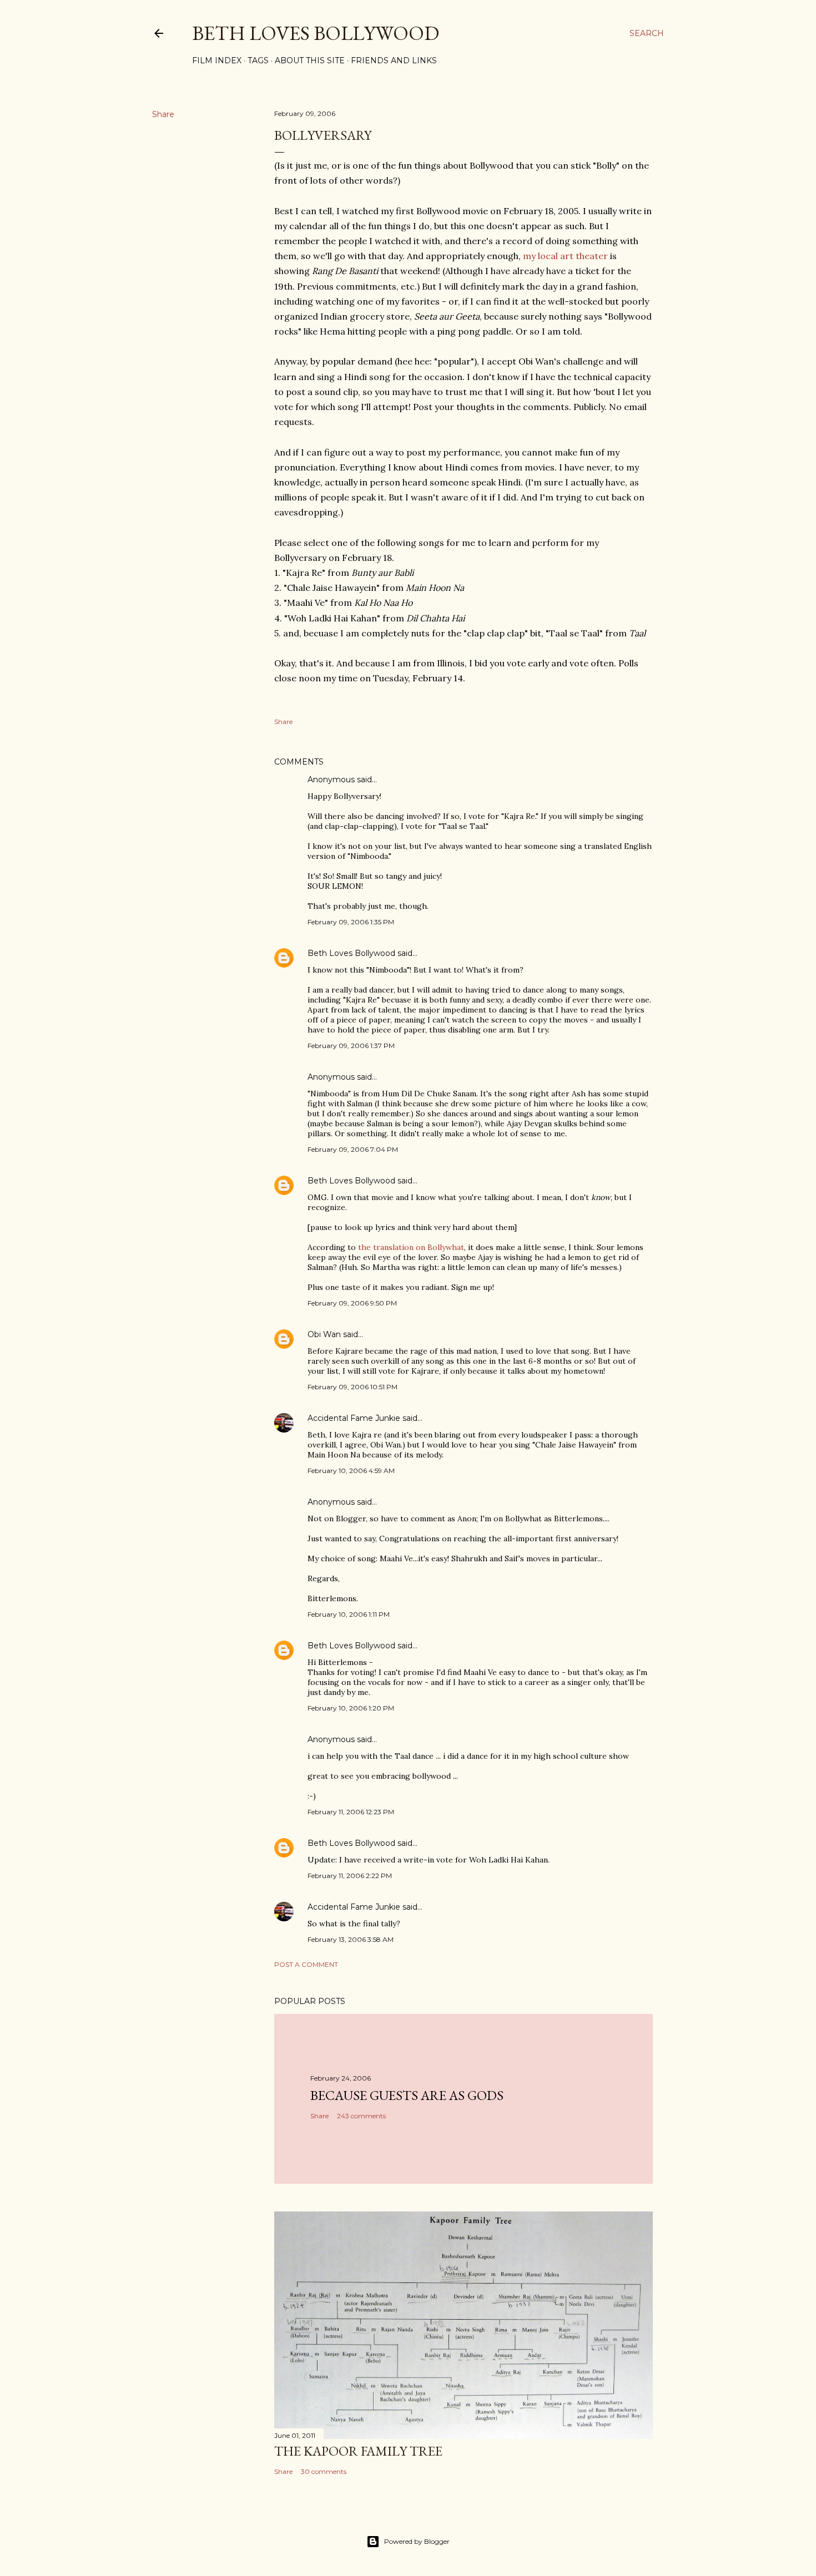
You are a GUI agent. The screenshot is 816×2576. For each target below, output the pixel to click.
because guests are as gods (407, 2095)
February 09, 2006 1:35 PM (351, 922)
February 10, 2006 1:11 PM (349, 1614)
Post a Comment (306, 1964)
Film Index (217, 60)
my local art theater (565, 256)
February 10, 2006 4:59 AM (351, 1471)
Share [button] (163, 114)
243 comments (361, 2116)
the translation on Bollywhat (411, 1247)
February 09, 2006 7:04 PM (353, 1149)
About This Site (310, 60)
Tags (258, 60)
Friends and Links (394, 60)
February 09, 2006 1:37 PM (351, 1046)
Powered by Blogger (417, 2541)
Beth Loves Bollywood (316, 33)
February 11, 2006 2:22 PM (350, 1876)
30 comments (324, 2471)
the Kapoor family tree (358, 2451)
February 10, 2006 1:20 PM (351, 1708)
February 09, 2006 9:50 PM (352, 1303)
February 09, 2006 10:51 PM (352, 1387)
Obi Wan (324, 1334)
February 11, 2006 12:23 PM (351, 1812)
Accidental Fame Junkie (354, 1418)
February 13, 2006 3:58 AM (351, 1939)
